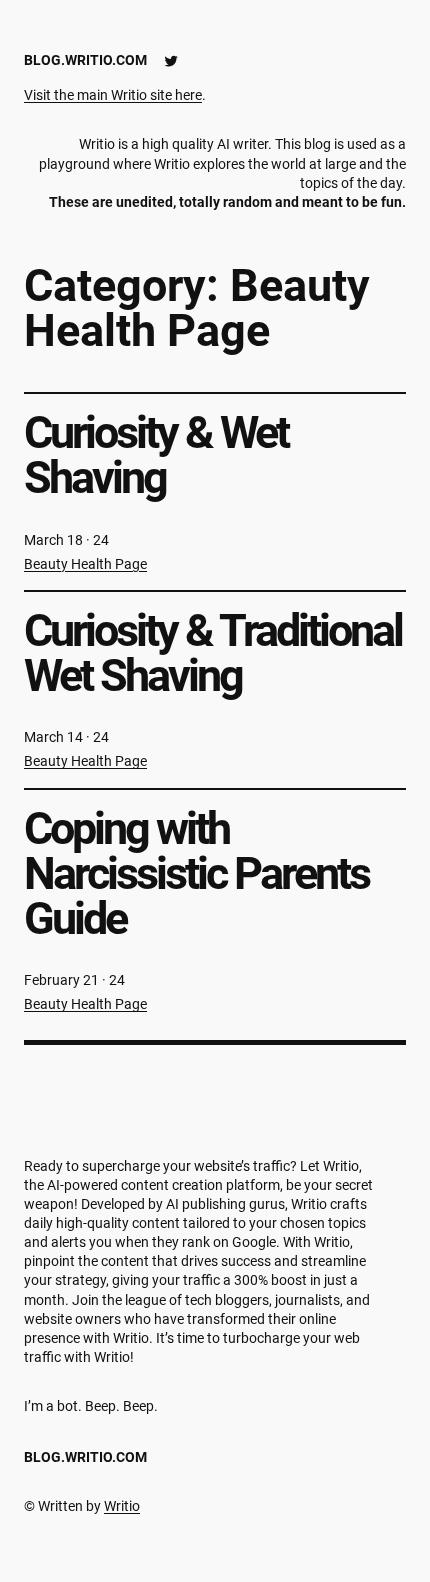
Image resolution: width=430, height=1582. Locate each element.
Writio (122, 1506)
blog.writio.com (85, 60)
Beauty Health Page (85, 564)
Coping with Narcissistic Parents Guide (196, 874)
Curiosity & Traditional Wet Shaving (213, 653)
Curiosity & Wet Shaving (156, 455)
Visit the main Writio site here (113, 95)
